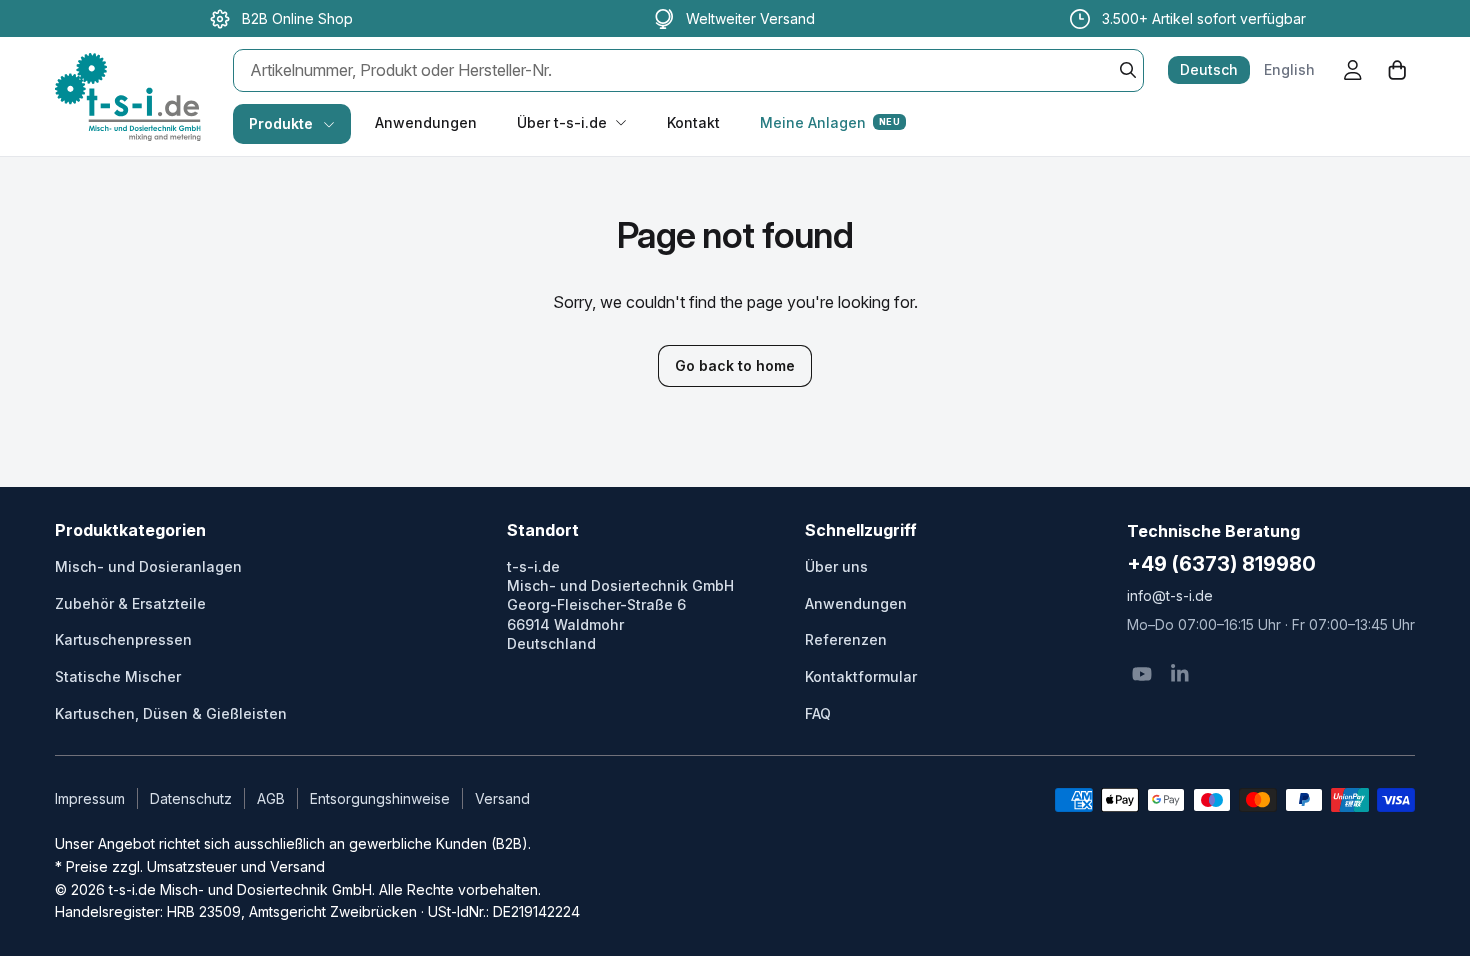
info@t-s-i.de (1170, 595)
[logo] (128, 76)
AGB (271, 798)
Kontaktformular (861, 676)
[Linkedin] (1180, 674)
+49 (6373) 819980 (1221, 564)
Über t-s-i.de (562, 122)
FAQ (818, 713)
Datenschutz (191, 798)
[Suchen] (1128, 70)
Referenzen (846, 639)
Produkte (281, 123)
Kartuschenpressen (123, 639)
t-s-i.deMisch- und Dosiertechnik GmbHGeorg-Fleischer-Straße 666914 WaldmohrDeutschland (620, 605)
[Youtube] (1142, 674)
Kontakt (693, 122)
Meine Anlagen (830, 122)
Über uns (836, 566)
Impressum (90, 798)
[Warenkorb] (1397, 70)
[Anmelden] (1353, 70)
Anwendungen (426, 122)
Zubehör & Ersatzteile (130, 603)
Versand (502, 798)
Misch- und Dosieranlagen (148, 566)
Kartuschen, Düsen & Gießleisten (171, 713)
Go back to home (735, 365)
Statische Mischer (118, 676)
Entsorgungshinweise (380, 798)
